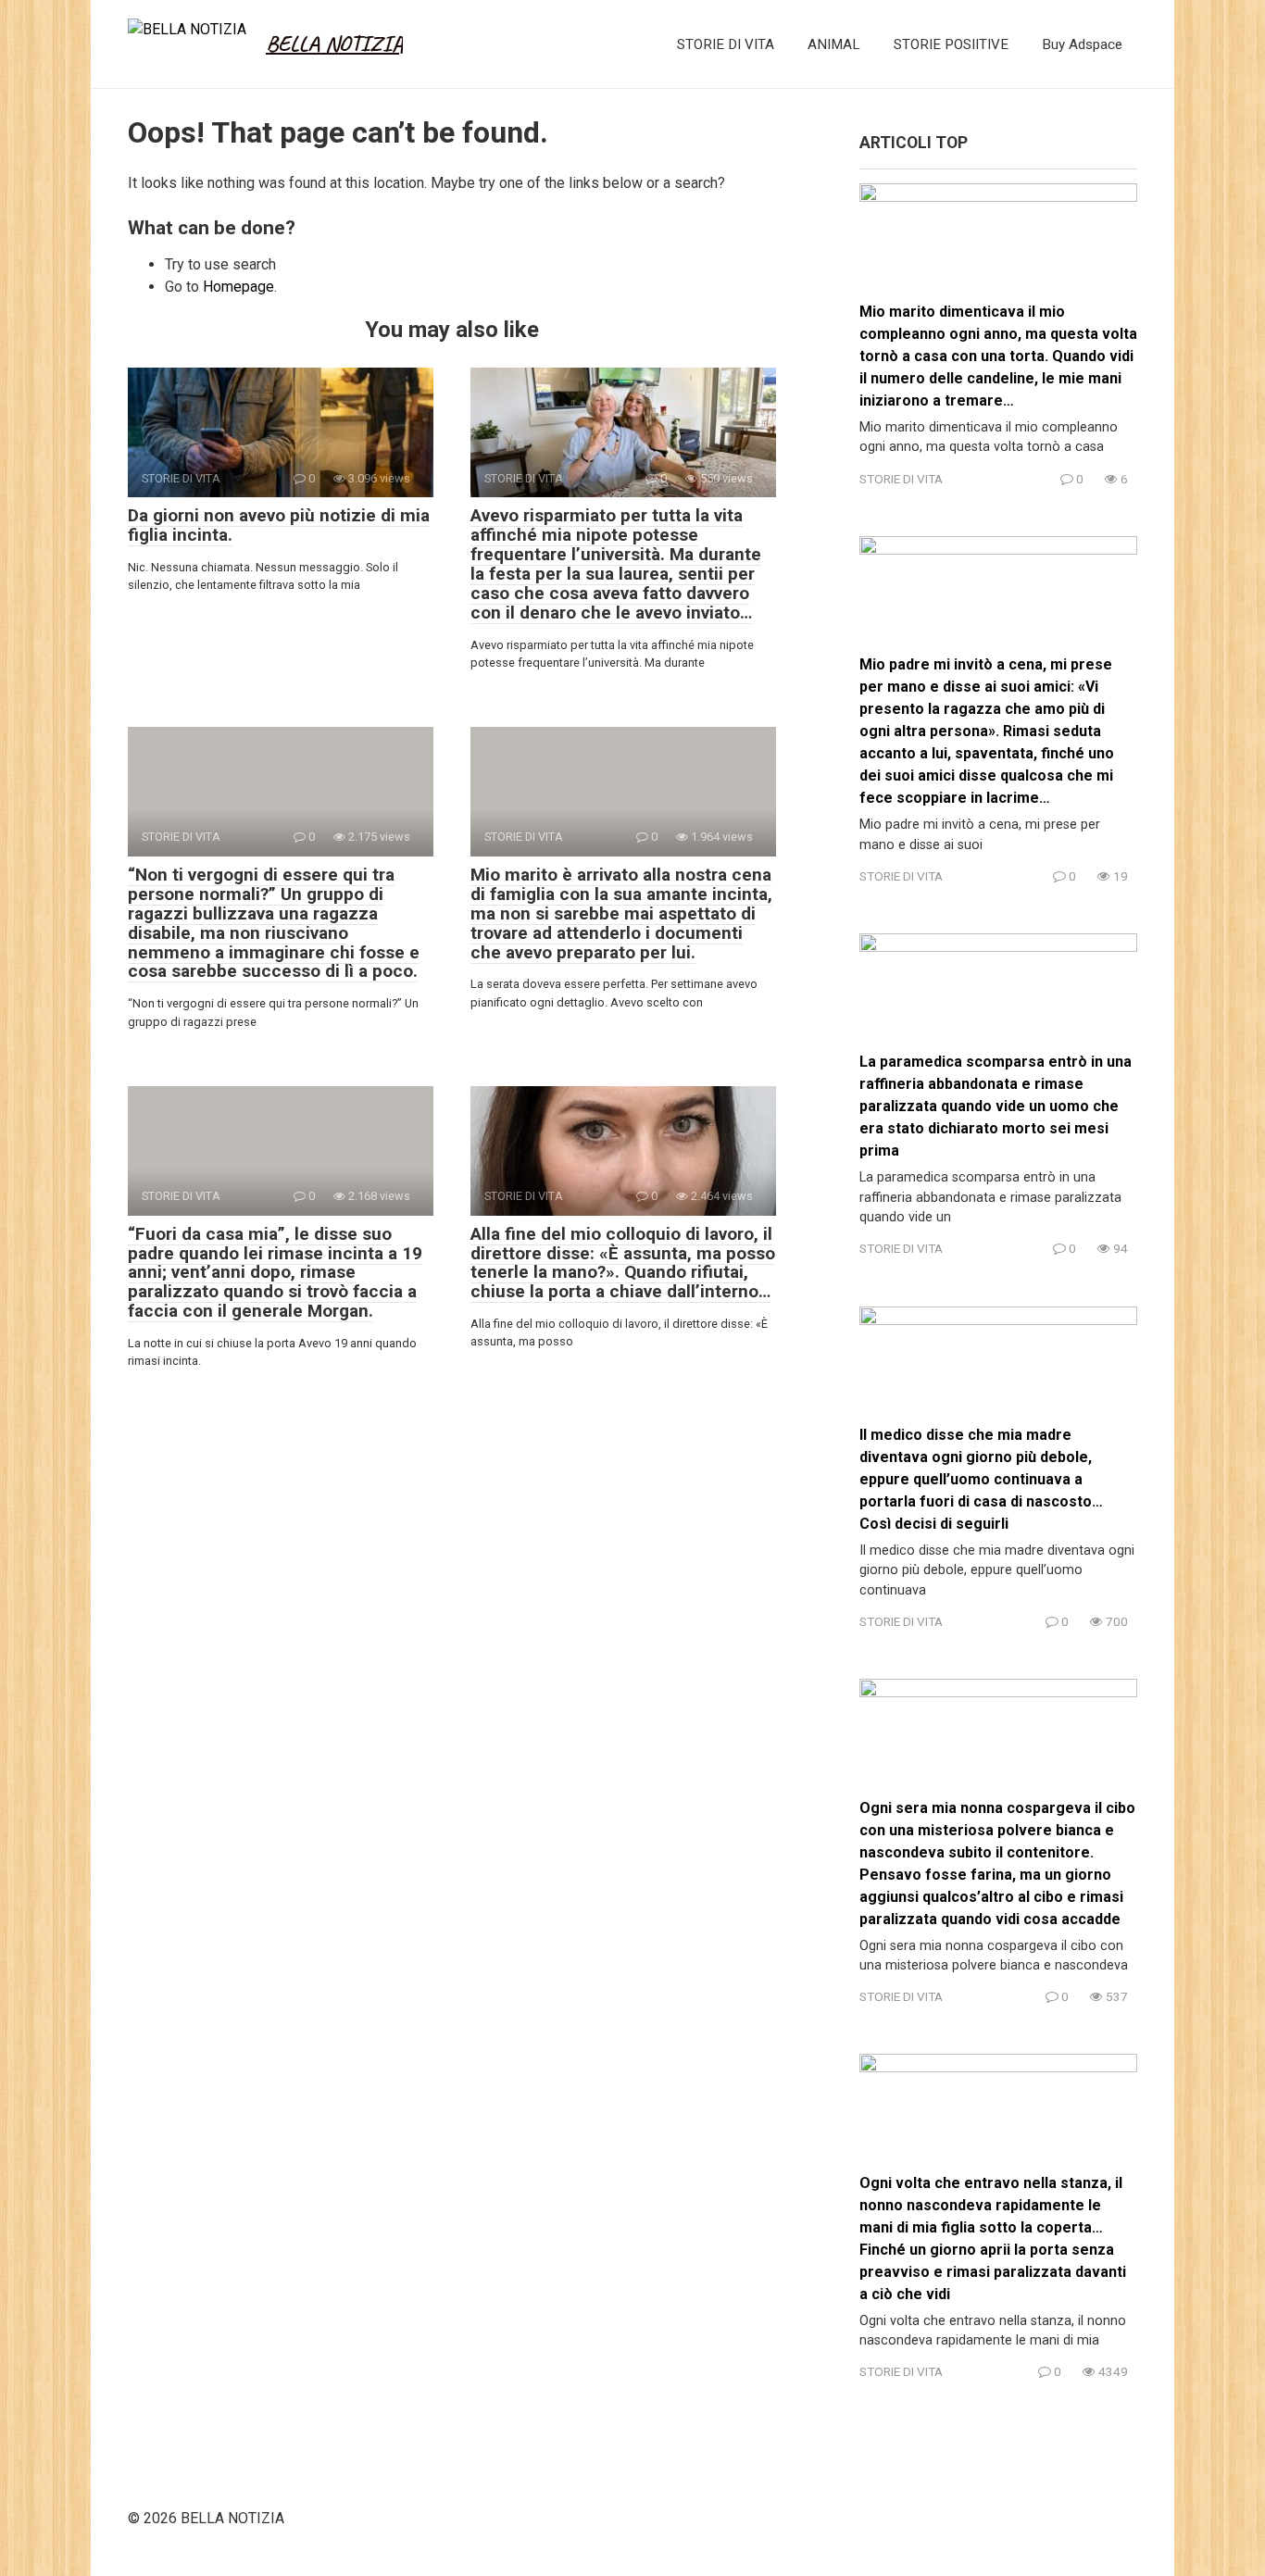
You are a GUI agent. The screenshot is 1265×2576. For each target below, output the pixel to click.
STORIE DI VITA (726, 44)
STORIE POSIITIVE (951, 44)
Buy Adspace (1082, 44)
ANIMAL (834, 44)
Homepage (238, 287)
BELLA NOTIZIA (334, 44)
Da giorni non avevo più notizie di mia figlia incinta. (279, 525)
